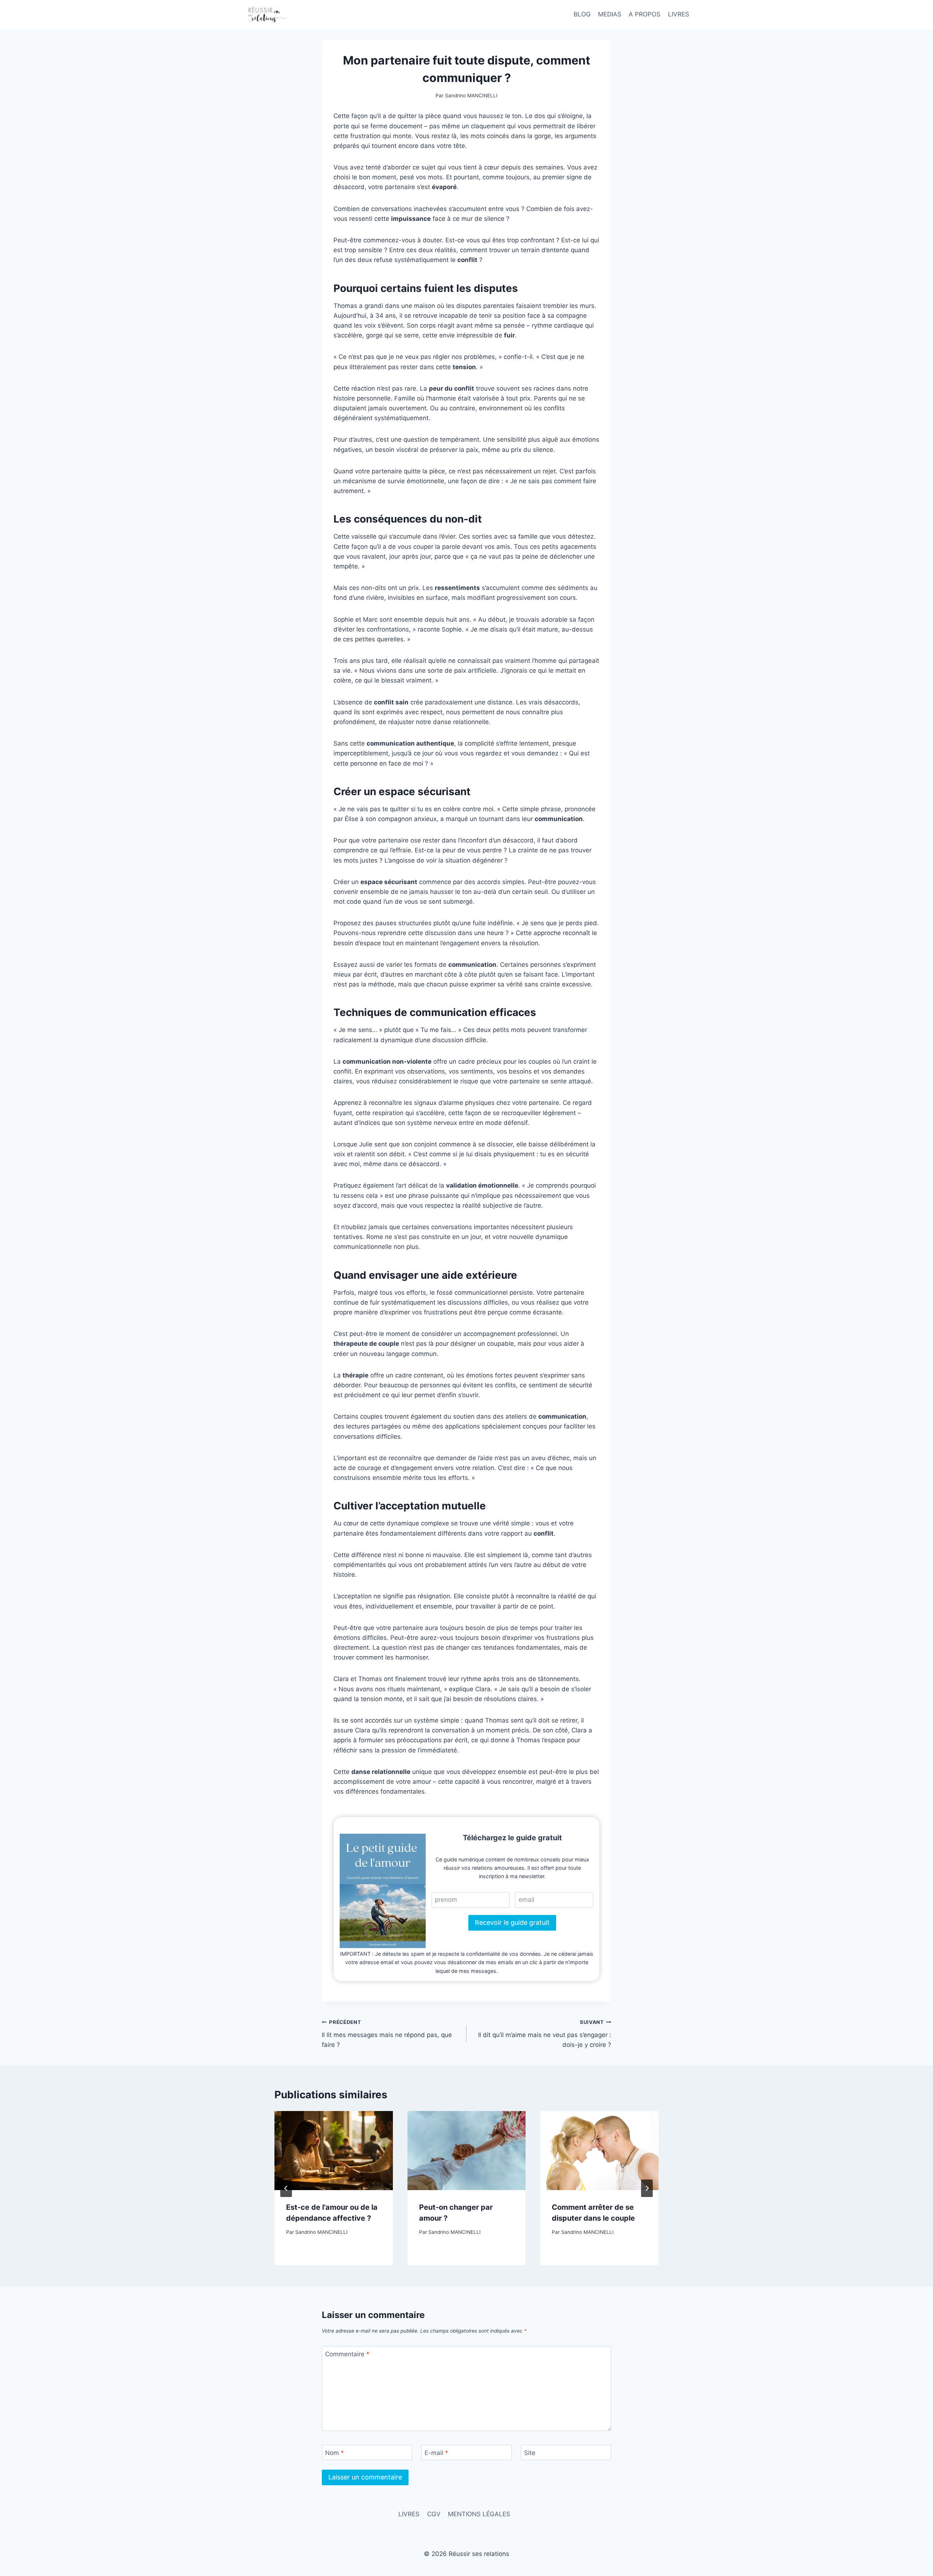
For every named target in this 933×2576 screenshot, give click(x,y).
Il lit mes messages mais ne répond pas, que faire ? (387, 2034)
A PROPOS (645, 14)
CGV (434, 2514)
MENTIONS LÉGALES (479, 2514)
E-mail (436, 2453)
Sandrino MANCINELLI (471, 95)
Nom (335, 2453)
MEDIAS (610, 14)
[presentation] (334, 2150)
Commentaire (347, 2354)
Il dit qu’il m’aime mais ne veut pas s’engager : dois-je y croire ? (545, 2034)
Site (530, 2453)
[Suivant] (647, 2188)
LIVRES (679, 14)
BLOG (582, 14)
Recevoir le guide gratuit (512, 1922)
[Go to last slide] (286, 2188)
